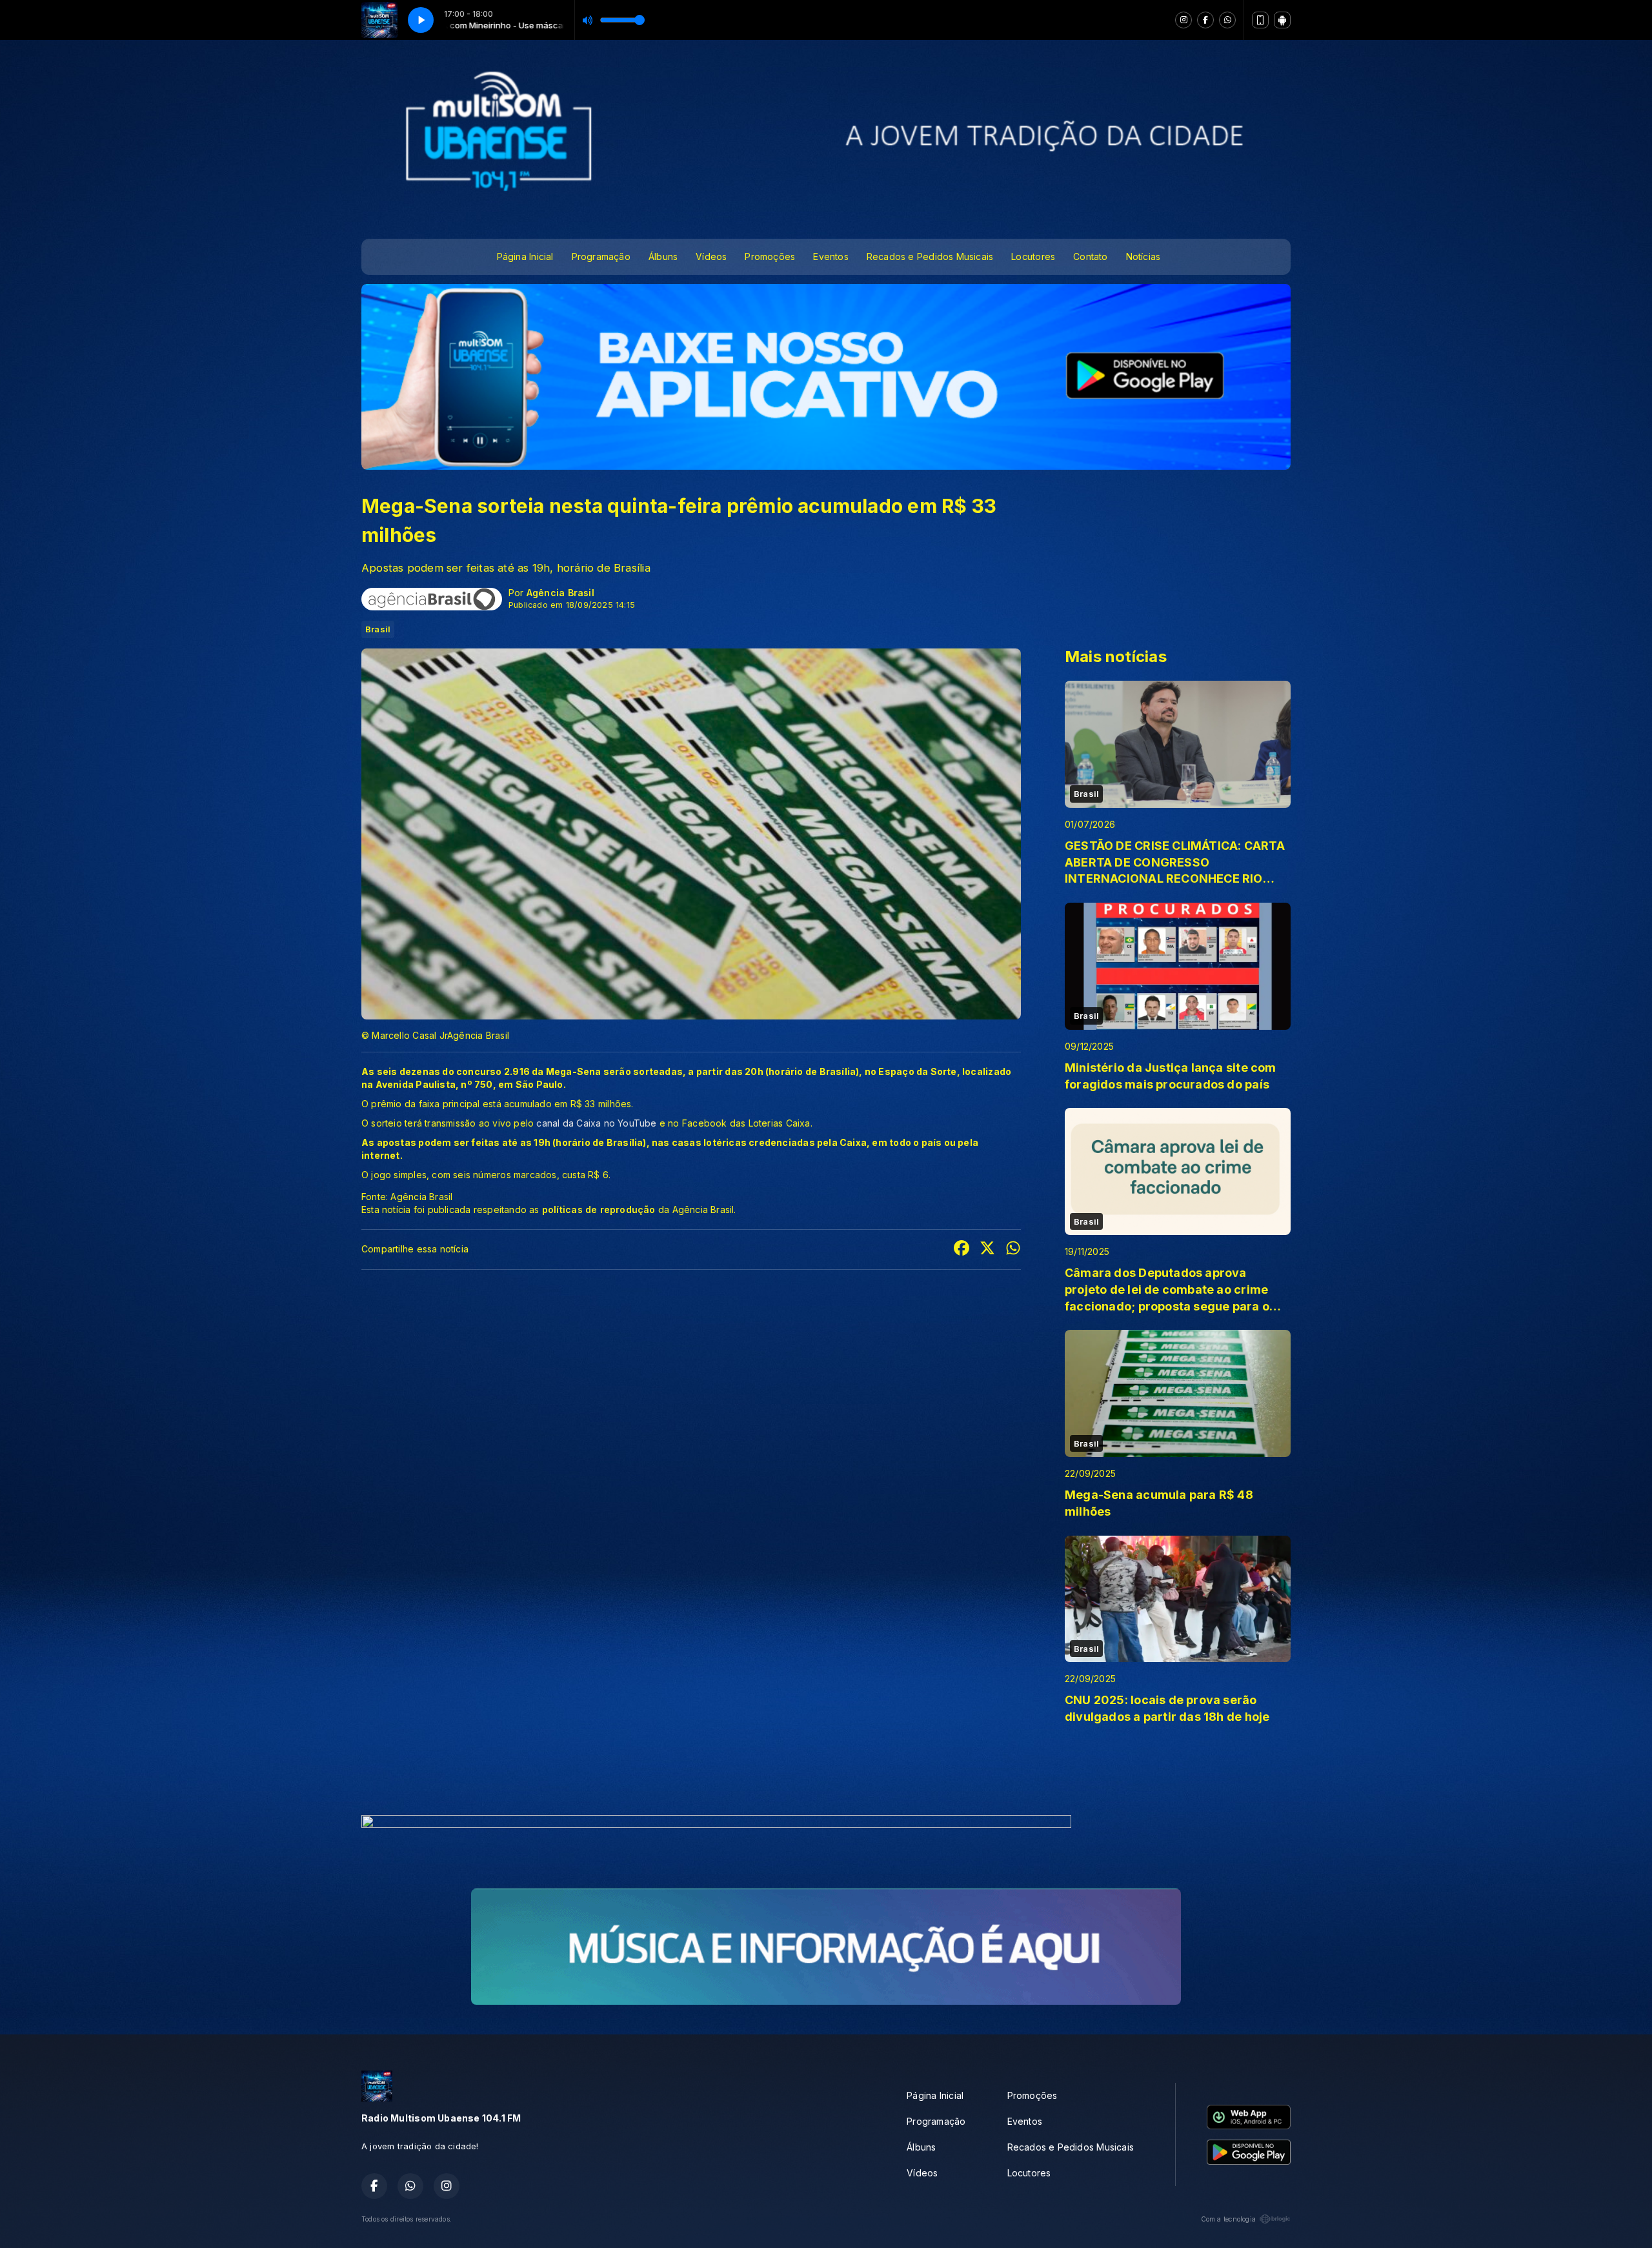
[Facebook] (1205, 20)
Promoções (770, 256)
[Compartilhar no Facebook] (962, 1249)
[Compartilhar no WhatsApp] (1013, 1249)
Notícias (1143, 256)
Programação (601, 256)
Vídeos (711, 256)
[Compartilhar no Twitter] (987, 1249)
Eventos (831, 256)
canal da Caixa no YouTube (596, 1123)
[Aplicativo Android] (1282, 20)
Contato (1090, 256)
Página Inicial (525, 256)
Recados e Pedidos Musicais (930, 256)
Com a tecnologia (1228, 2219)
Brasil (378, 629)
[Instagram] (1184, 20)
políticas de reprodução (599, 1209)
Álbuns (663, 256)
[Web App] (1260, 20)
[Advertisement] (826, 1774)
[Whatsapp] (1227, 20)
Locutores (1033, 256)
